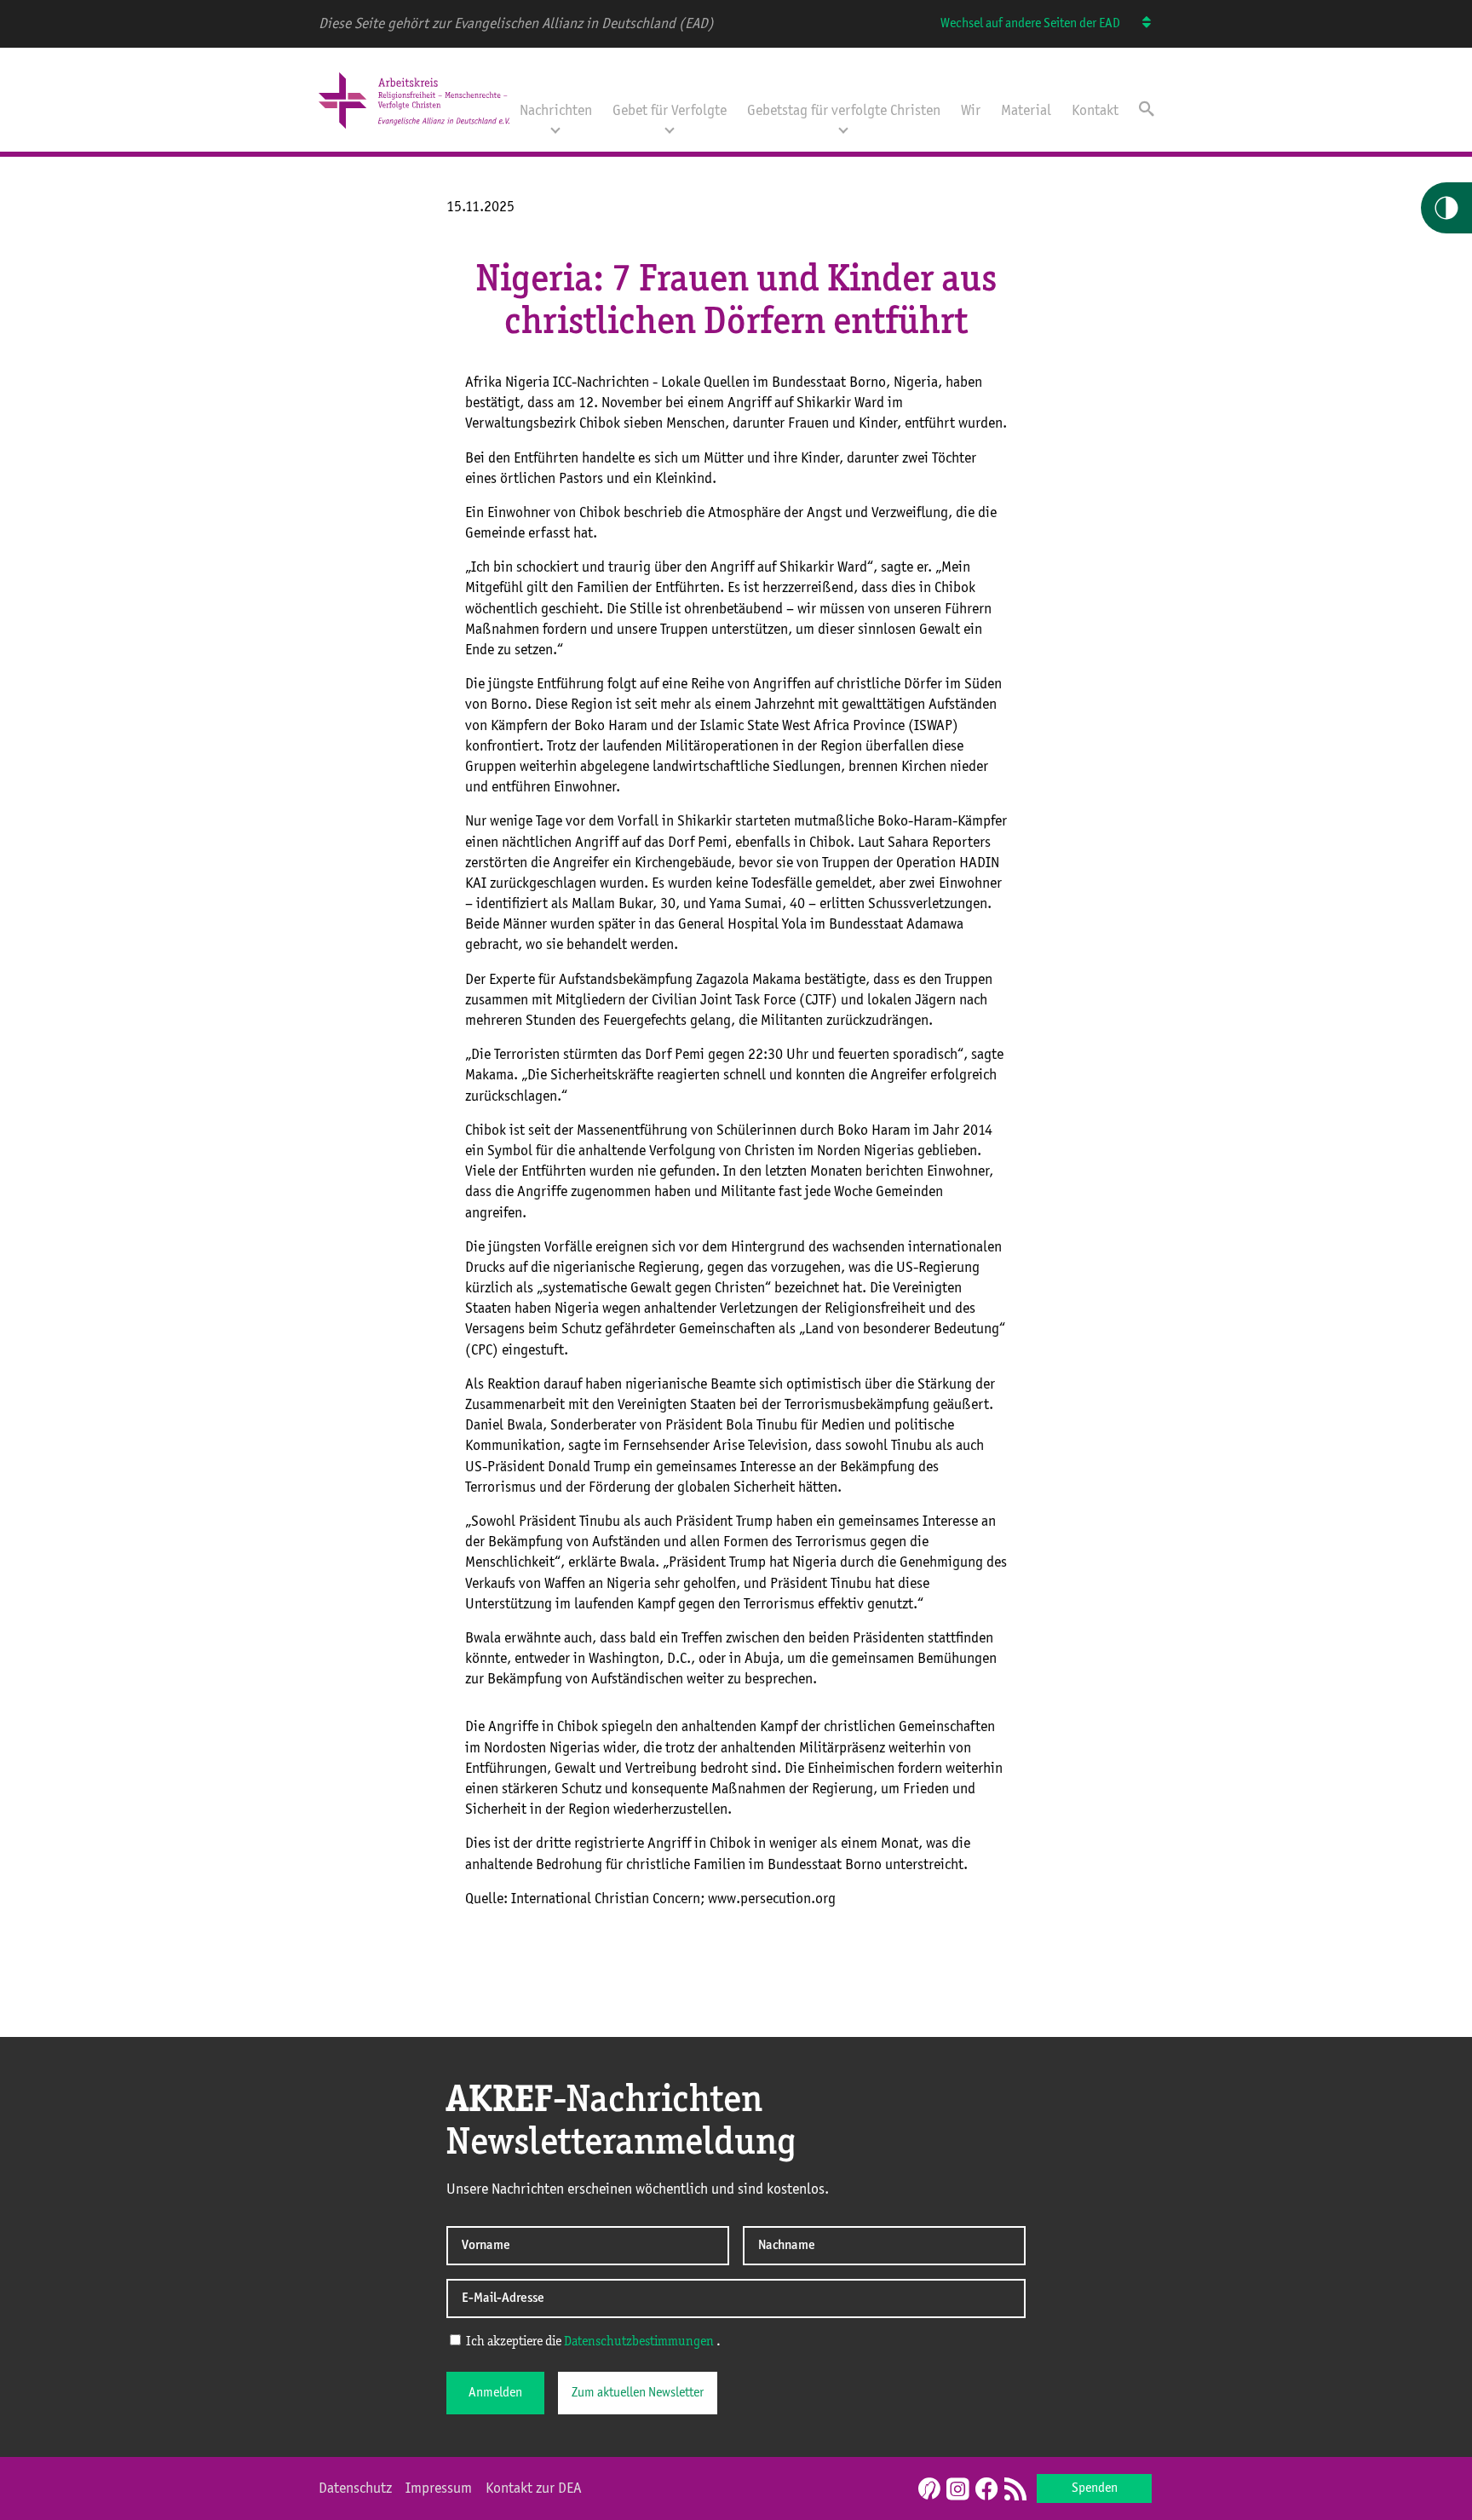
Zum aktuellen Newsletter (638, 2393)
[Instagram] (957, 2490)
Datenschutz (355, 2488)
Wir (971, 111)
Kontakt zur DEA (534, 2488)
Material (1026, 111)
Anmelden (495, 2393)
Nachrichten (556, 111)
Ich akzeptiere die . (592, 2342)
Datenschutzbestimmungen (639, 2342)
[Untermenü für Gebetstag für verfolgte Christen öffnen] (843, 129)
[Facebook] (986, 2490)
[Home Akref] (414, 130)
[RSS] (1015, 2490)
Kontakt (1095, 111)
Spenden (1095, 2488)
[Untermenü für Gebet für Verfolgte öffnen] (670, 129)
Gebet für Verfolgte (670, 111)
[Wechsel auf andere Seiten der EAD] (1138, 24)
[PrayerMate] (927, 2488)
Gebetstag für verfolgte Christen (844, 111)
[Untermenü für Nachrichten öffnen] (555, 129)
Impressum (439, 2488)
